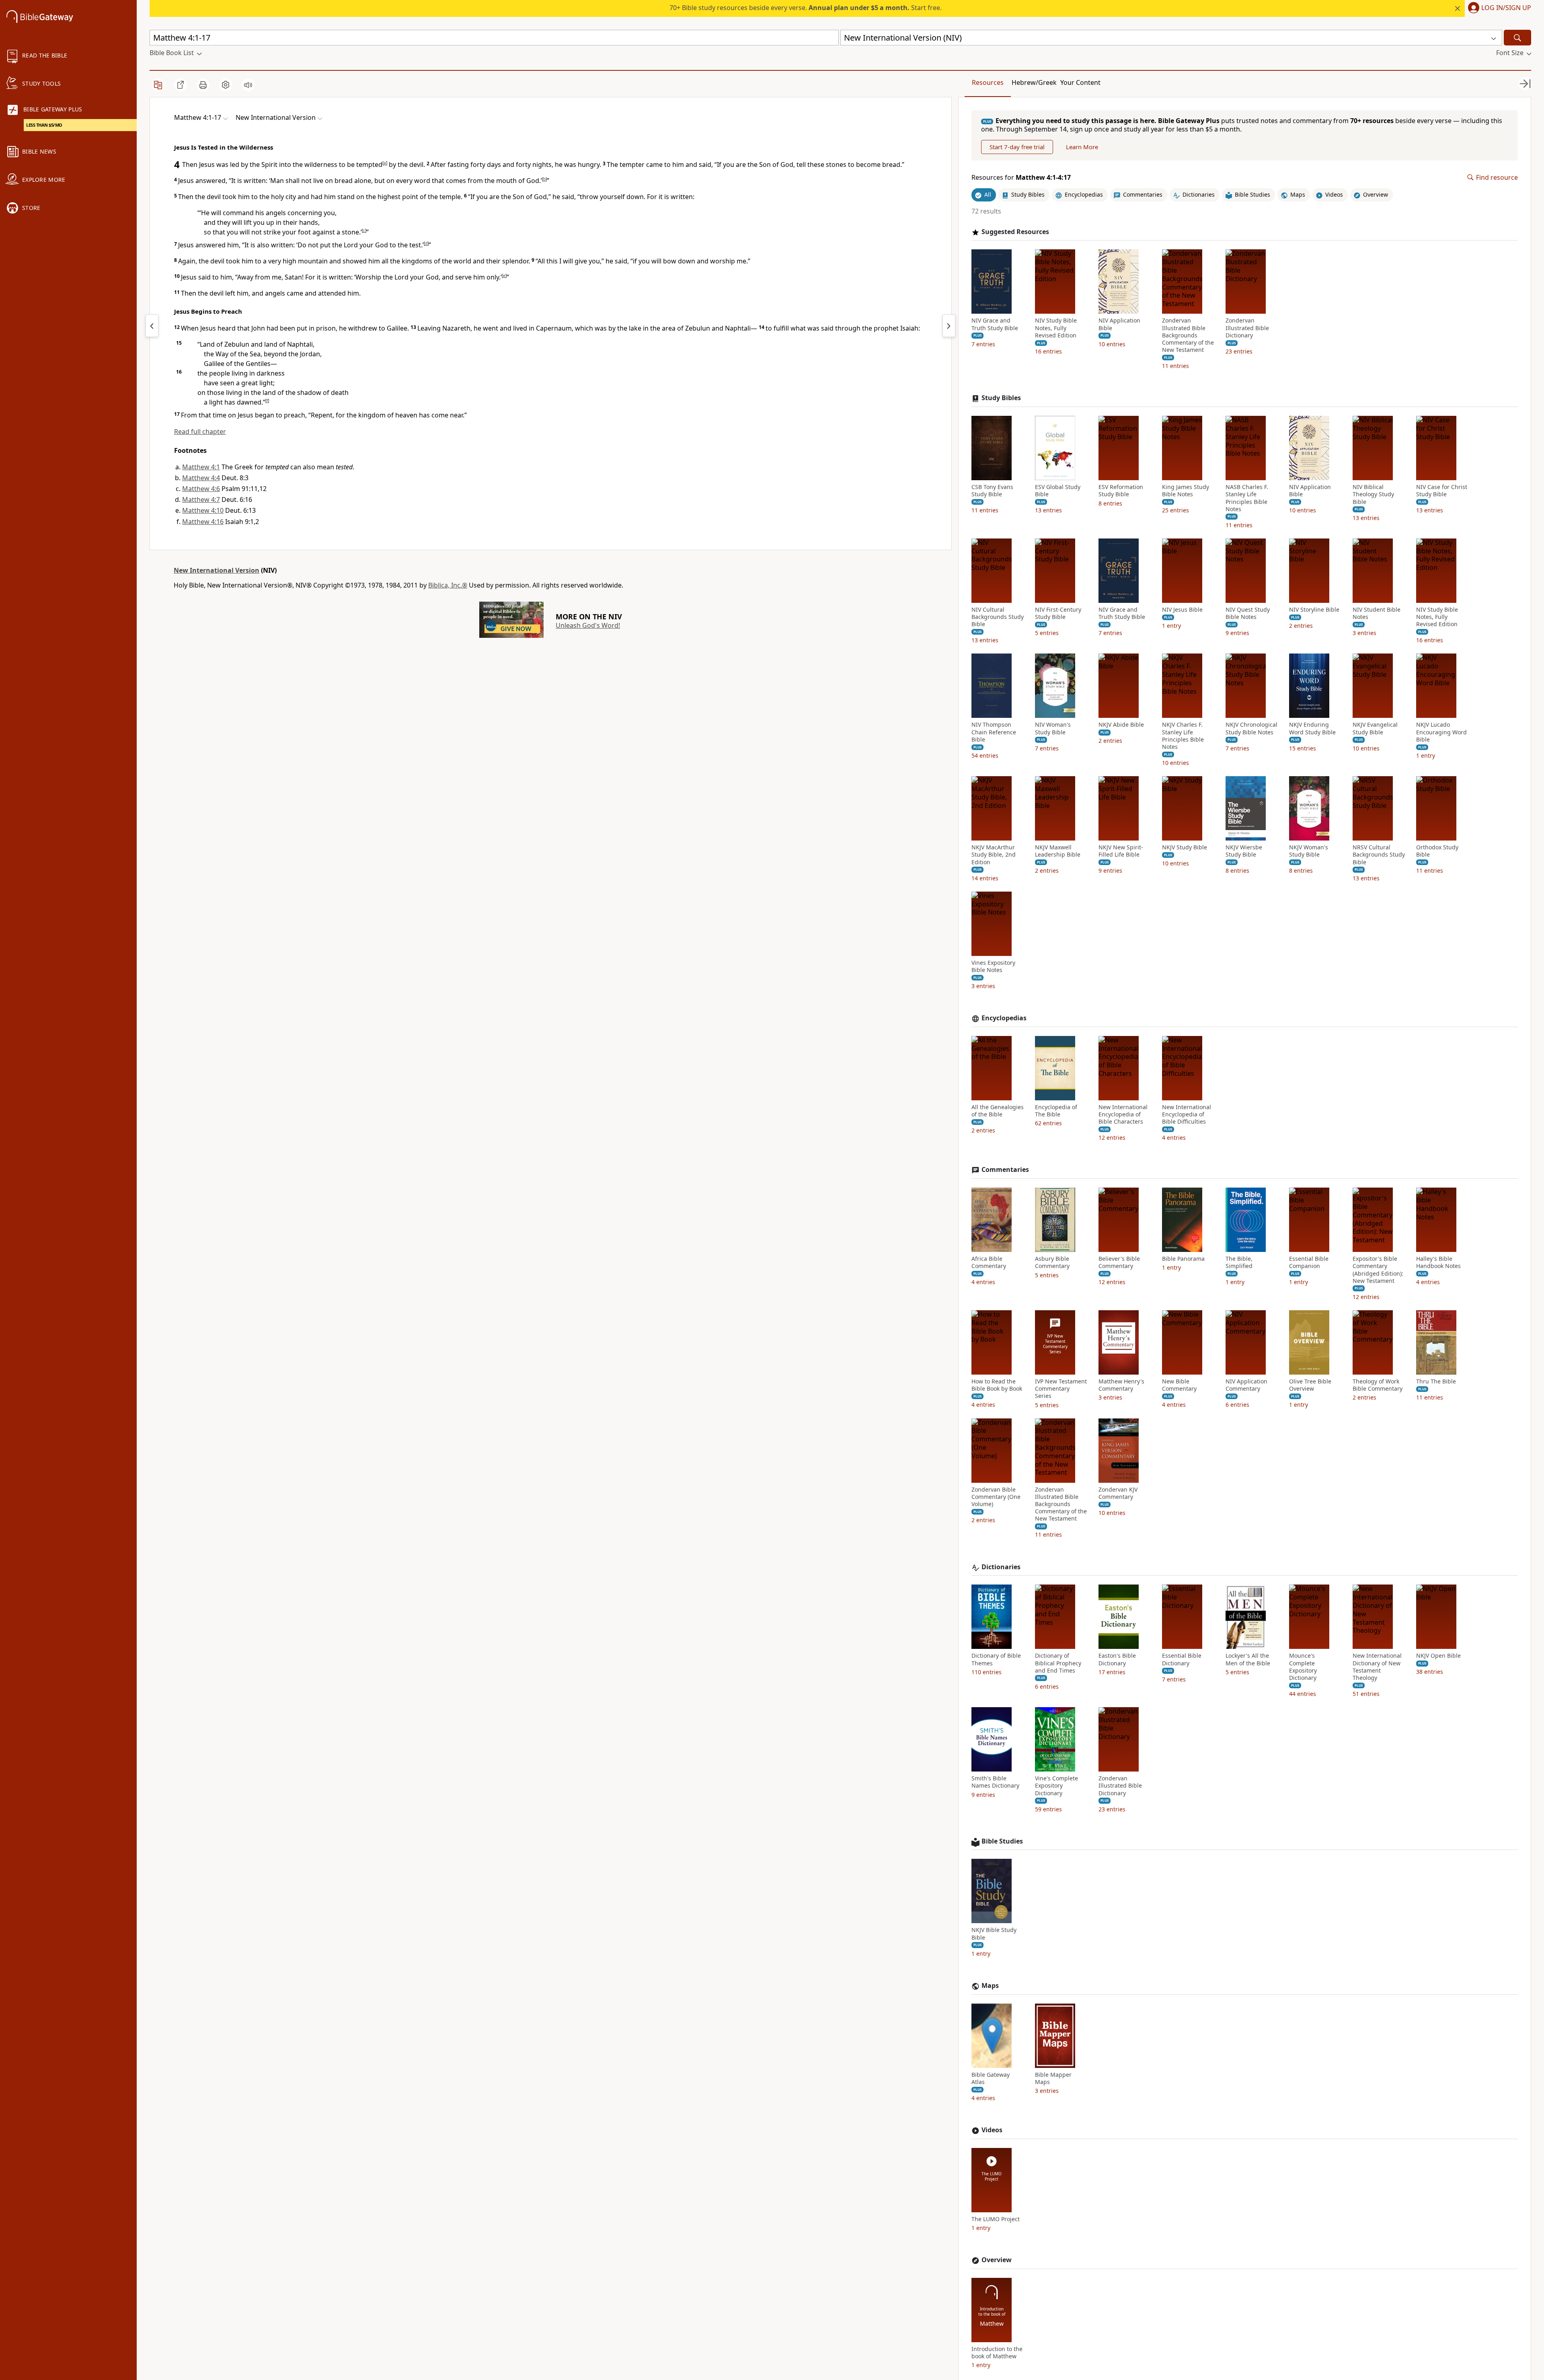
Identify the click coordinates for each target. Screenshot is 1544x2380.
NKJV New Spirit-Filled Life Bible (1121, 851)
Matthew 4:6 (201, 489)
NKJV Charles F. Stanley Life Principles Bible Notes (1183, 736)
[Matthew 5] (949, 326)
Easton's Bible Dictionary (1117, 1659)
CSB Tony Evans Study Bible (992, 491)
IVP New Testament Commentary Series (1061, 1389)
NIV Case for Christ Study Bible (1442, 491)
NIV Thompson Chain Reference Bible (994, 732)
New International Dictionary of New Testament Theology (1377, 1667)
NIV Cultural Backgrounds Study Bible (998, 617)
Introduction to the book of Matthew (997, 2353)
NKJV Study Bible (1185, 847)
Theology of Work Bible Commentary (1378, 1385)
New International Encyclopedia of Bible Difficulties (1187, 1114)
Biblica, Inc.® (448, 585)
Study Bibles (1001, 398)
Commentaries (1005, 1170)
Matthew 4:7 (201, 499)
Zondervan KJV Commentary (1118, 1493)
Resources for (1021, 178)
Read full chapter (200, 432)
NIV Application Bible (1119, 324)
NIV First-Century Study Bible (1058, 613)
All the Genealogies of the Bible (998, 1111)
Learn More (1082, 147)
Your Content (1080, 82)
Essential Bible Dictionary (1182, 1659)
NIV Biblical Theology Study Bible (1373, 494)
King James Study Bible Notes (1186, 491)
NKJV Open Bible (1438, 1656)
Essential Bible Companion (1309, 1262)
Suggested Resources (1015, 232)
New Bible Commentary (1179, 1385)
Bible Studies (1002, 1841)
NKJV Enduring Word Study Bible (1312, 728)
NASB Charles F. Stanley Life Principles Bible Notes (1247, 498)
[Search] (1517, 38)
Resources (988, 82)
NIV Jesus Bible (1182, 610)
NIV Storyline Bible (1314, 610)
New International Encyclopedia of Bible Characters (1123, 1114)
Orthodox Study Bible (1437, 851)
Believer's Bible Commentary (1119, 1262)
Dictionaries (1001, 1567)
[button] (1498, 8)
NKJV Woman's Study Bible (1309, 851)
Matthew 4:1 (201, 467)
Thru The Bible (1436, 1381)
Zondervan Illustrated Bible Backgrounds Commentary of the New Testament (1188, 335)
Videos (992, 2130)
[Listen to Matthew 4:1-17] (248, 85)
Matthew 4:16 (203, 522)
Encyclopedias (1004, 1018)
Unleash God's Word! (588, 625)
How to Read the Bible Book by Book (997, 1385)
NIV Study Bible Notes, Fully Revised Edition (1056, 328)
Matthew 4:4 (201, 478)
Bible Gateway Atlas (991, 2078)
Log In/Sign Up (1506, 8)
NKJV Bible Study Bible (994, 1934)
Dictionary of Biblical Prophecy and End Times (1058, 1663)
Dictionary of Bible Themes (996, 1659)
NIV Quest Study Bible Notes (1248, 613)
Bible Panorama (1183, 1259)
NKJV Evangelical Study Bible (1375, 728)
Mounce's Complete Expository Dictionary (1303, 1667)
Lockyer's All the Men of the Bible (1248, 1659)
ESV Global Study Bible (1058, 491)
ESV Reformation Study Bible (1121, 491)
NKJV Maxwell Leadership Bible (1058, 851)
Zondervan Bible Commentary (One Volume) (996, 1497)
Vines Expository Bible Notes (993, 966)
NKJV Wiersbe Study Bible (1244, 851)
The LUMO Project (996, 2219)
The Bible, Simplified (1239, 1262)
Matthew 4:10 (203, 510)
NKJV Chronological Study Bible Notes (1251, 728)
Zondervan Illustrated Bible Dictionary (1247, 328)
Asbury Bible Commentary (1052, 1262)
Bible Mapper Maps (1053, 2078)
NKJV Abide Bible (1121, 725)
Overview (997, 2260)
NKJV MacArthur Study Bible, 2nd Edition (994, 855)
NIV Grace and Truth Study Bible (995, 324)
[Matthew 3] (152, 326)
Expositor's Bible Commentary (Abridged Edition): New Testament (1378, 1270)
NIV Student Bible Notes (1377, 613)
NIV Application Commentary (1246, 1385)
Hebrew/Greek (1034, 82)
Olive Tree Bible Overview (1310, 1385)
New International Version (217, 570)
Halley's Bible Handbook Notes (1438, 1262)
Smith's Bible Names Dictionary (995, 1782)
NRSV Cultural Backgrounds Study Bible (1379, 855)
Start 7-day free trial (1017, 147)
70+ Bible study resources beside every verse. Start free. (806, 8)
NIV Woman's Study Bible (1053, 728)
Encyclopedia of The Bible (1056, 1111)
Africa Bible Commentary (989, 1262)
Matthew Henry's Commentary (1121, 1385)
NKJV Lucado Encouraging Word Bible (1441, 732)
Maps (990, 1986)
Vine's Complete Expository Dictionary (1056, 1786)
